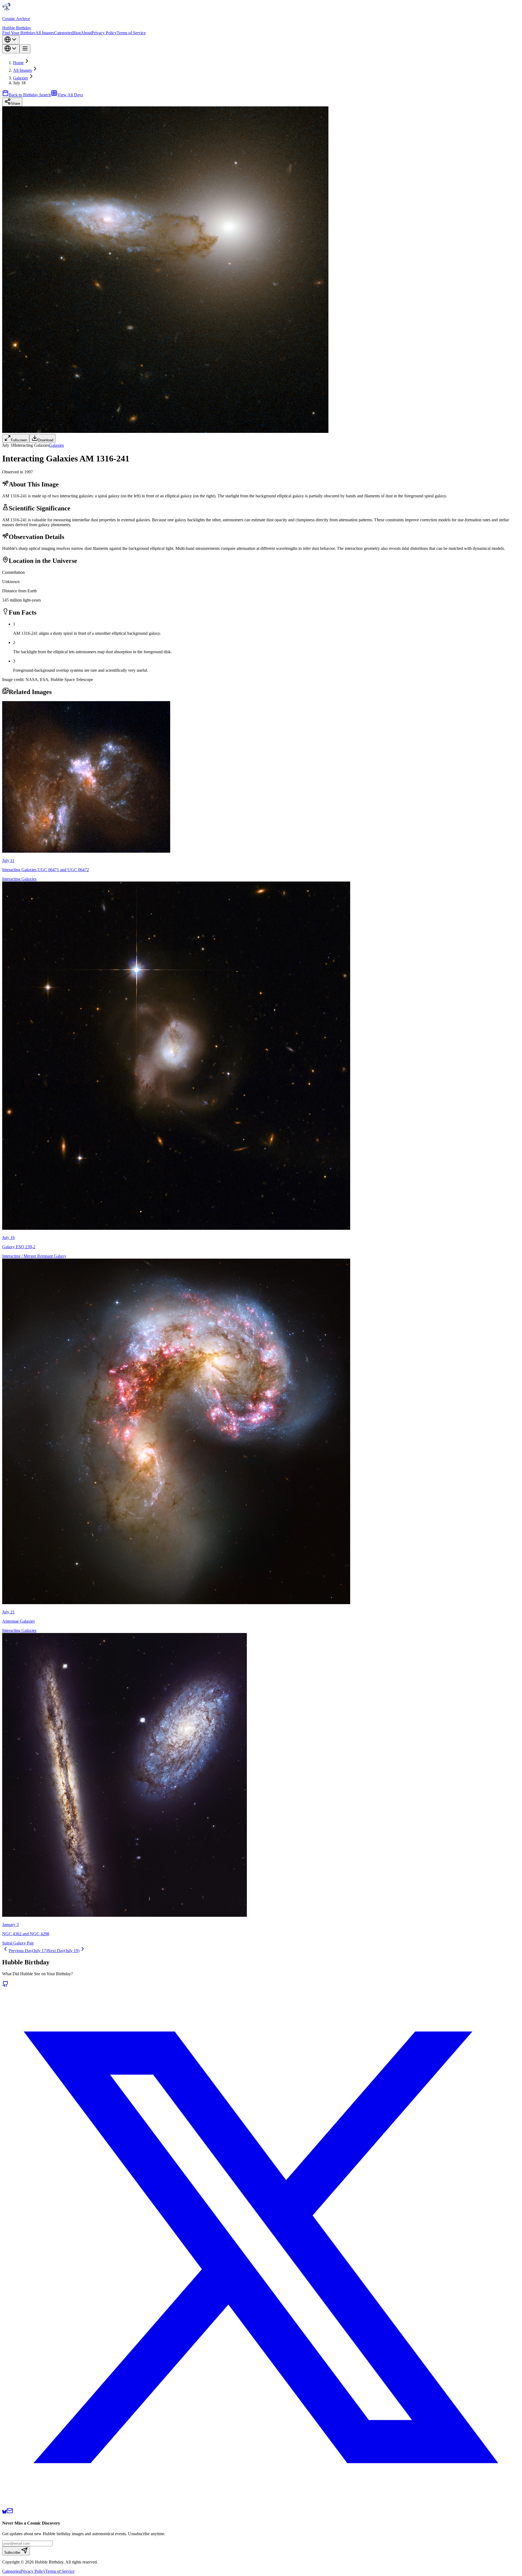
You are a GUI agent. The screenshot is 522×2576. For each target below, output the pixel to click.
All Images (45, 33)
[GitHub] (5, 1986)
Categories (63, 33)
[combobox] (11, 40)
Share (15, 104)
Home (18, 63)
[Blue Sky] (4, 2512)
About (86, 33)
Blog (77, 33)
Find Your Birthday (19, 33)
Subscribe (12, 2552)
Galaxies (21, 78)
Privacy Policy (104, 33)
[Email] (10, 2512)
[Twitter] (261, 2505)
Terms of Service (131, 33)
